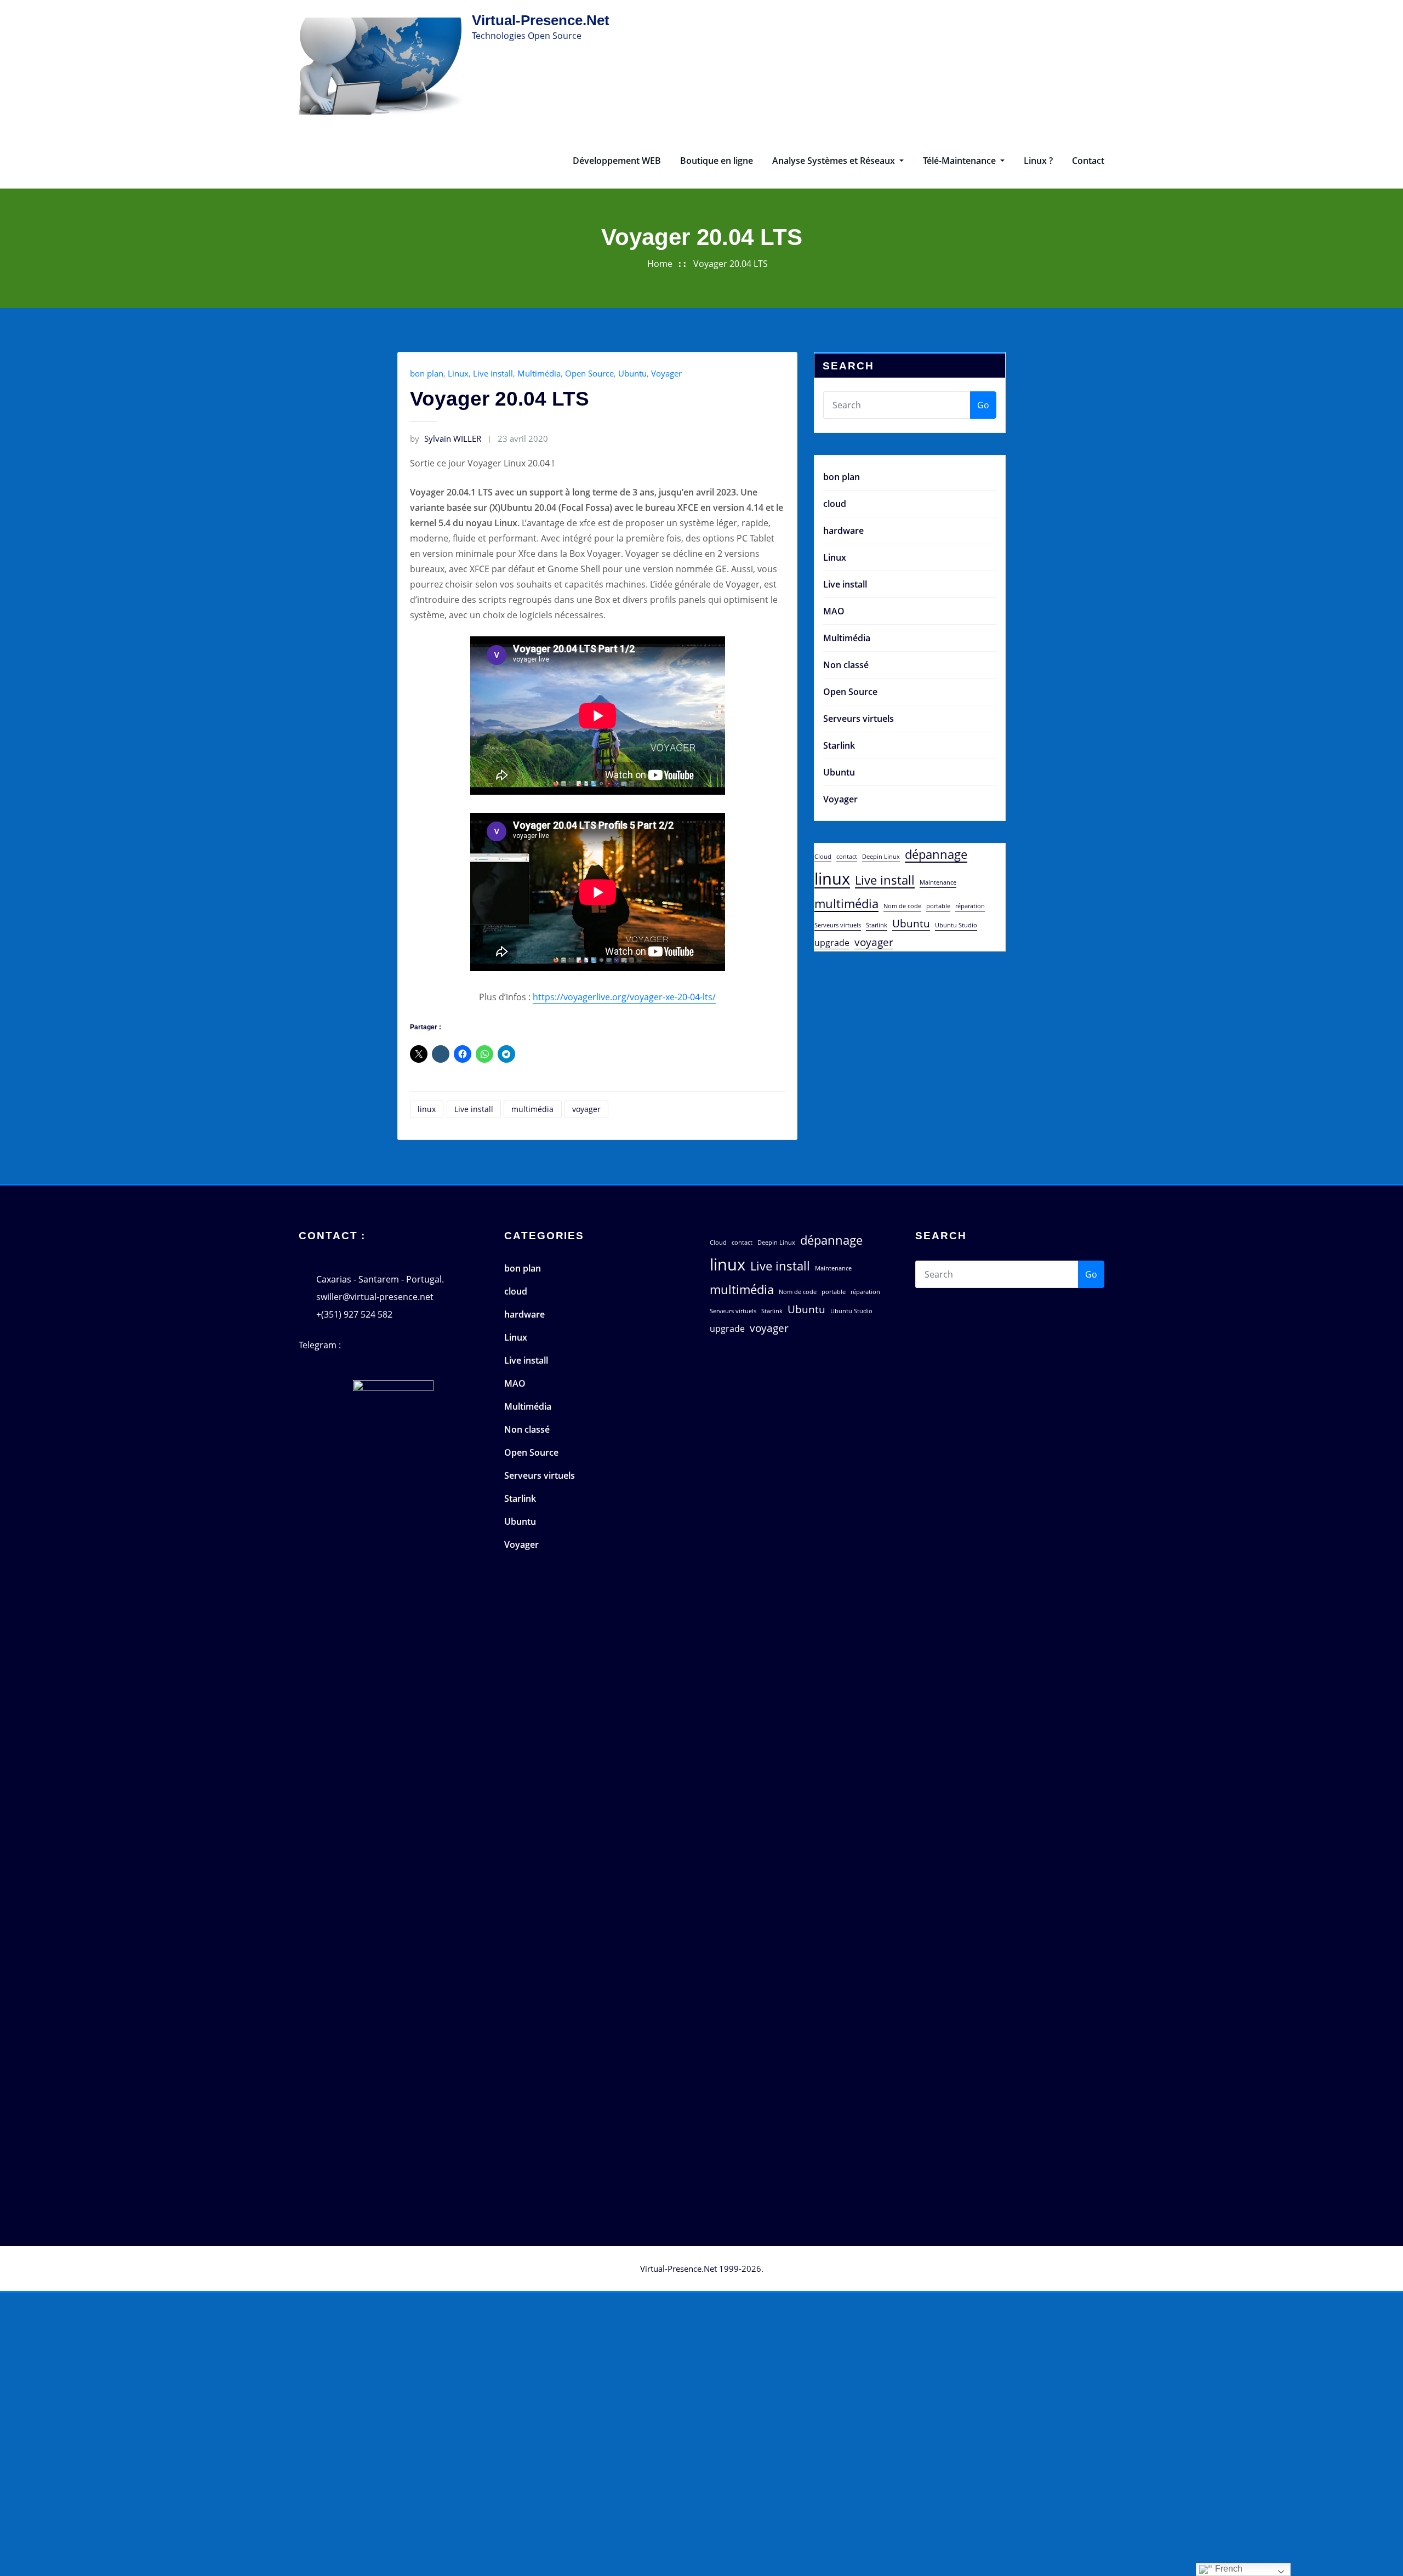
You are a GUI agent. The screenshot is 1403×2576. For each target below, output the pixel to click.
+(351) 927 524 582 (354, 1314)
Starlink (839, 745)
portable (938, 906)
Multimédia (539, 373)
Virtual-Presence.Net (541, 20)
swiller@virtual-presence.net (375, 1297)
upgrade (832, 943)
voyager (586, 1109)
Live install (493, 373)
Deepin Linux (881, 857)
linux (427, 1109)
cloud (835, 504)
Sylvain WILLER (446, 438)
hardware (843, 531)
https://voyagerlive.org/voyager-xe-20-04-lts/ (624, 997)
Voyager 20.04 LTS (731, 264)
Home (660, 264)
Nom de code (902, 906)
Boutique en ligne (717, 161)
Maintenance (938, 882)
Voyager (666, 373)
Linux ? (1038, 161)
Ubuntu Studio (956, 925)
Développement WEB (617, 161)
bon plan (427, 373)
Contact (1088, 161)
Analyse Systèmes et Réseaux (835, 161)
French (1228, 2569)
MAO (834, 611)
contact (847, 857)
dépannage (936, 854)
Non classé (846, 665)
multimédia (532, 1109)
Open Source (589, 373)
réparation (970, 906)
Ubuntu (632, 373)
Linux (458, 373)
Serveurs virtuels (859, 719)
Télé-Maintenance (960, 161)
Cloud (823, 857)
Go (983, 405)
